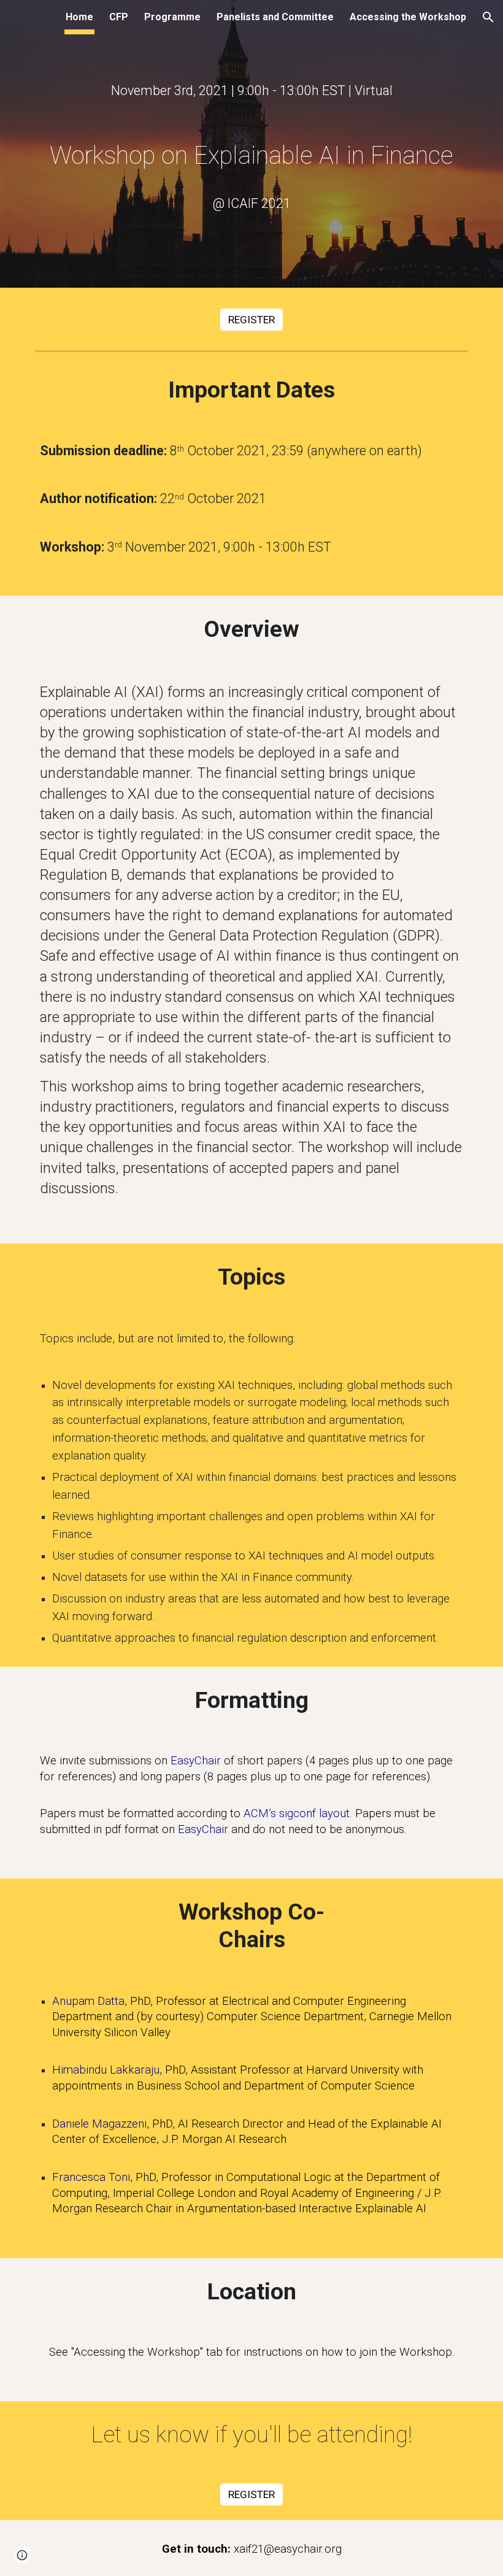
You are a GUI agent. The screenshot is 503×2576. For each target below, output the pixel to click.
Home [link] (79, 17)
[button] (488, 17)
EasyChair (196, 1761)
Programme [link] (172, 17)
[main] (251, 90)
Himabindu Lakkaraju (106, 2070)
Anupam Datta (88, 2001)
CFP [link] (119, 17)
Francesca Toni (91, 2177)
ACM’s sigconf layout (297, 1813)
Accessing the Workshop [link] (408, 17)
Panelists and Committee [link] (275, 17)
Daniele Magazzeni (99, 2124)
